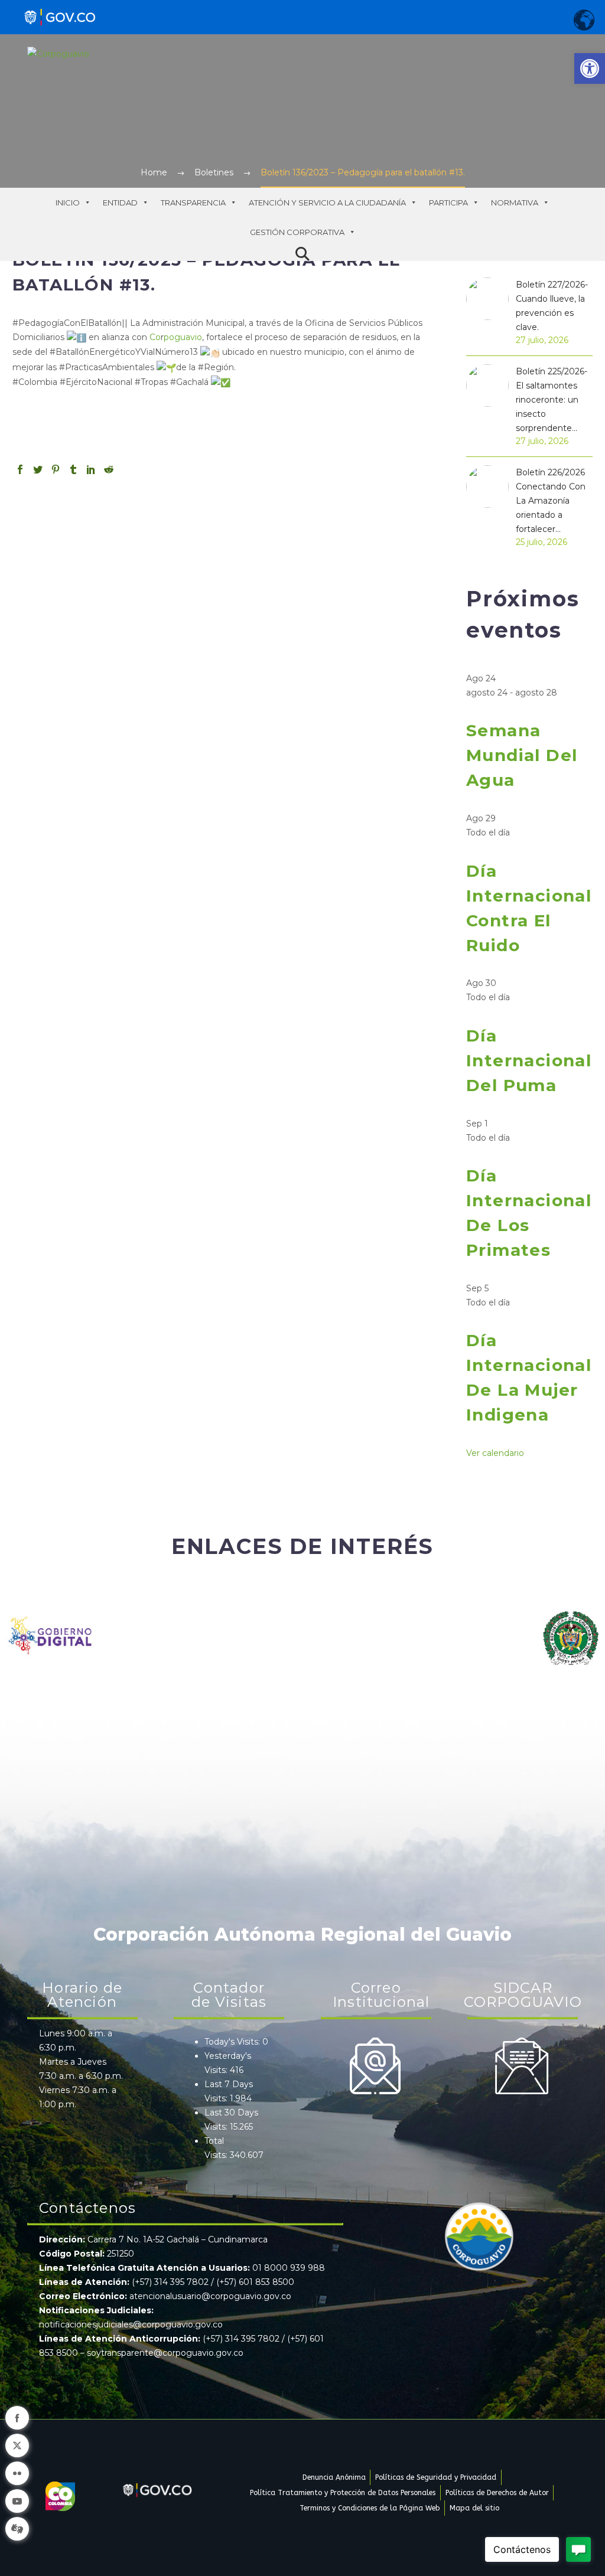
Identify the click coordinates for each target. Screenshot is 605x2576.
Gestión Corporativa (297, 232)
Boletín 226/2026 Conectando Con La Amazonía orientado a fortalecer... (551, 501)
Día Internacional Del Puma (529, 1060)
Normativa (515, 203)
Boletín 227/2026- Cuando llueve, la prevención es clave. (552, 306)
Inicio (68, 203)
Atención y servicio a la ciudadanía (327, 203)
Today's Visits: (233, 2042)
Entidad (120, 203)
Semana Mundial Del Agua (522, 755)
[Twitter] (38, 469)
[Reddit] (109, 469)
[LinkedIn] (91, 469)
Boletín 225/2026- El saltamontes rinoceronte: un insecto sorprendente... (552, 400)
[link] (155, 337)
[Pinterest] (56, 469)
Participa (448, 203)
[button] (590, 68)
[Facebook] (20, 469)
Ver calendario (495, 1453)
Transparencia (193, 203)
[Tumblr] (73, 469)
